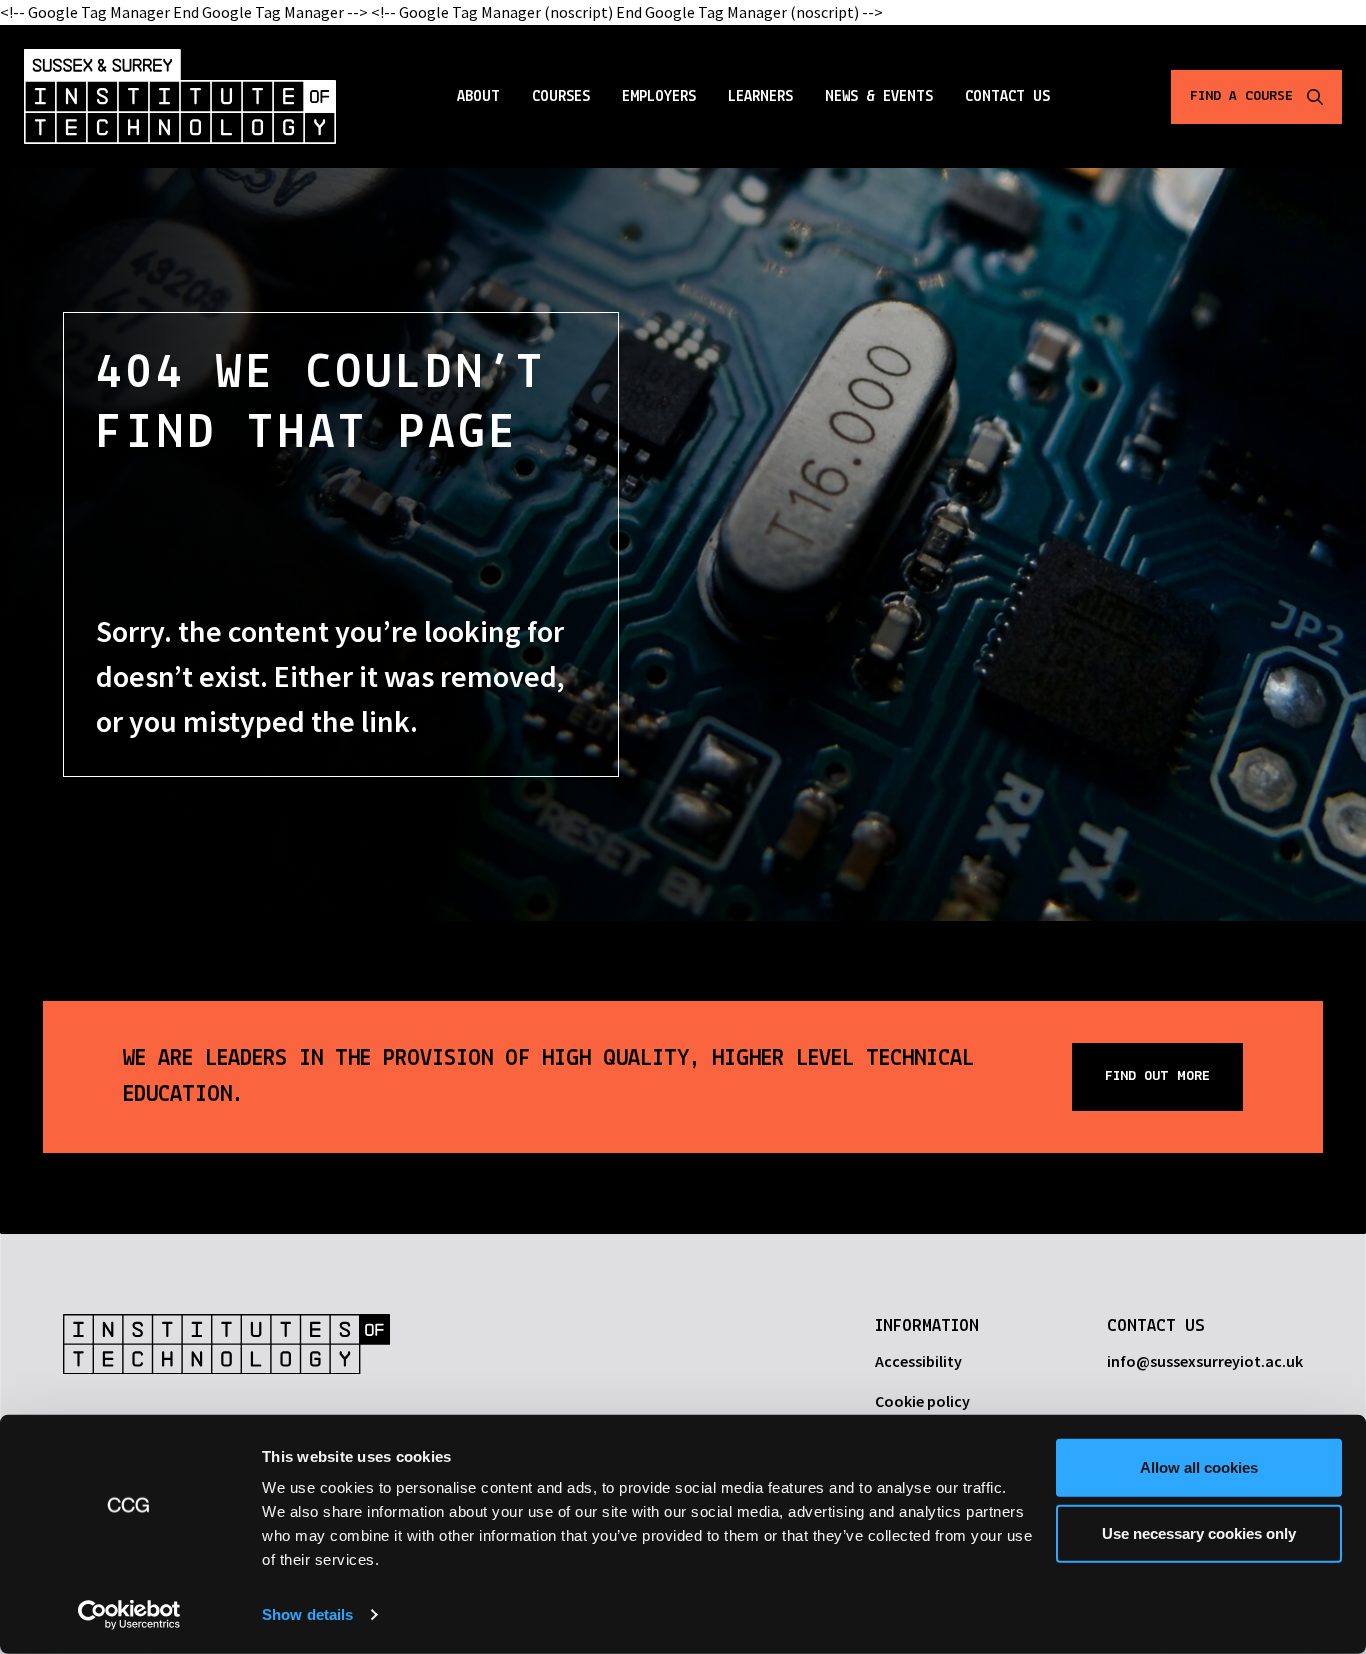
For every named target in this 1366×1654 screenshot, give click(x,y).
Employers (659, 97)
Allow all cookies (1199, 1467)
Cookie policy (922, 1401)
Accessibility (918, 1361)
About (478, 97)
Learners (760, 97)
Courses (561, 97)
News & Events (879, 97)
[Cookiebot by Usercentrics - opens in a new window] (129, 1615)
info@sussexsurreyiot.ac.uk (1205, 1361)
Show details (307, 1614)
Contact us (1007, 97)
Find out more (1157, 1076)
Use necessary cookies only (1199, 1532)
